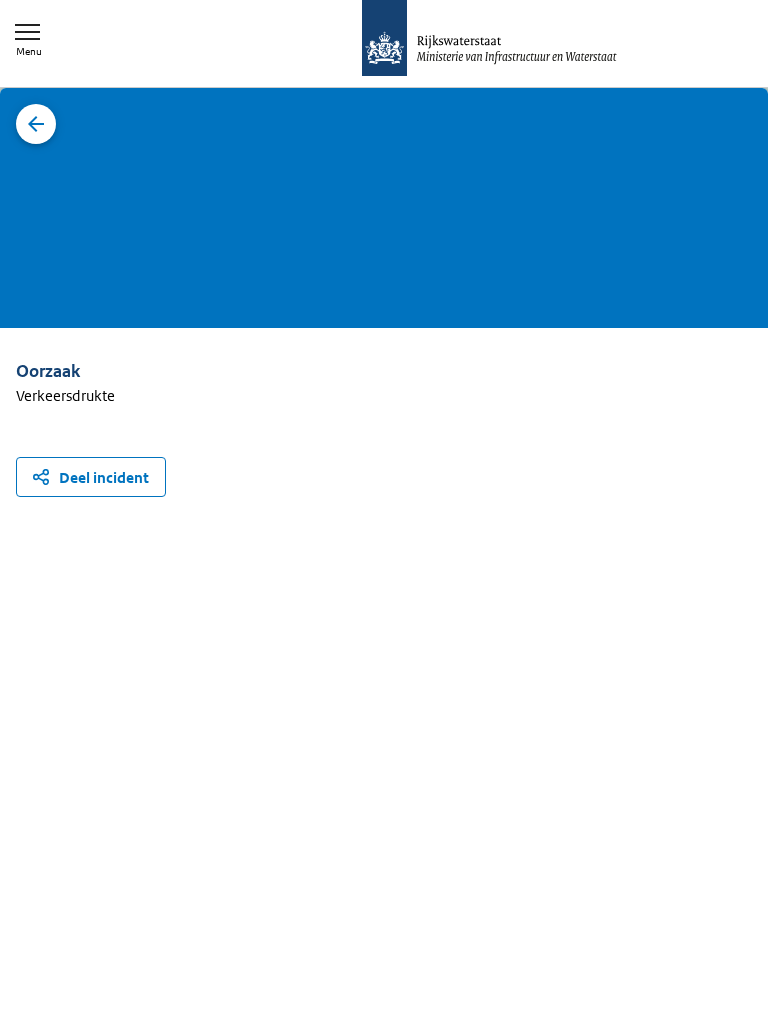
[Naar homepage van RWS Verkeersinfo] (489, 40)
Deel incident (104, 477)
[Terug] (36, 124)
